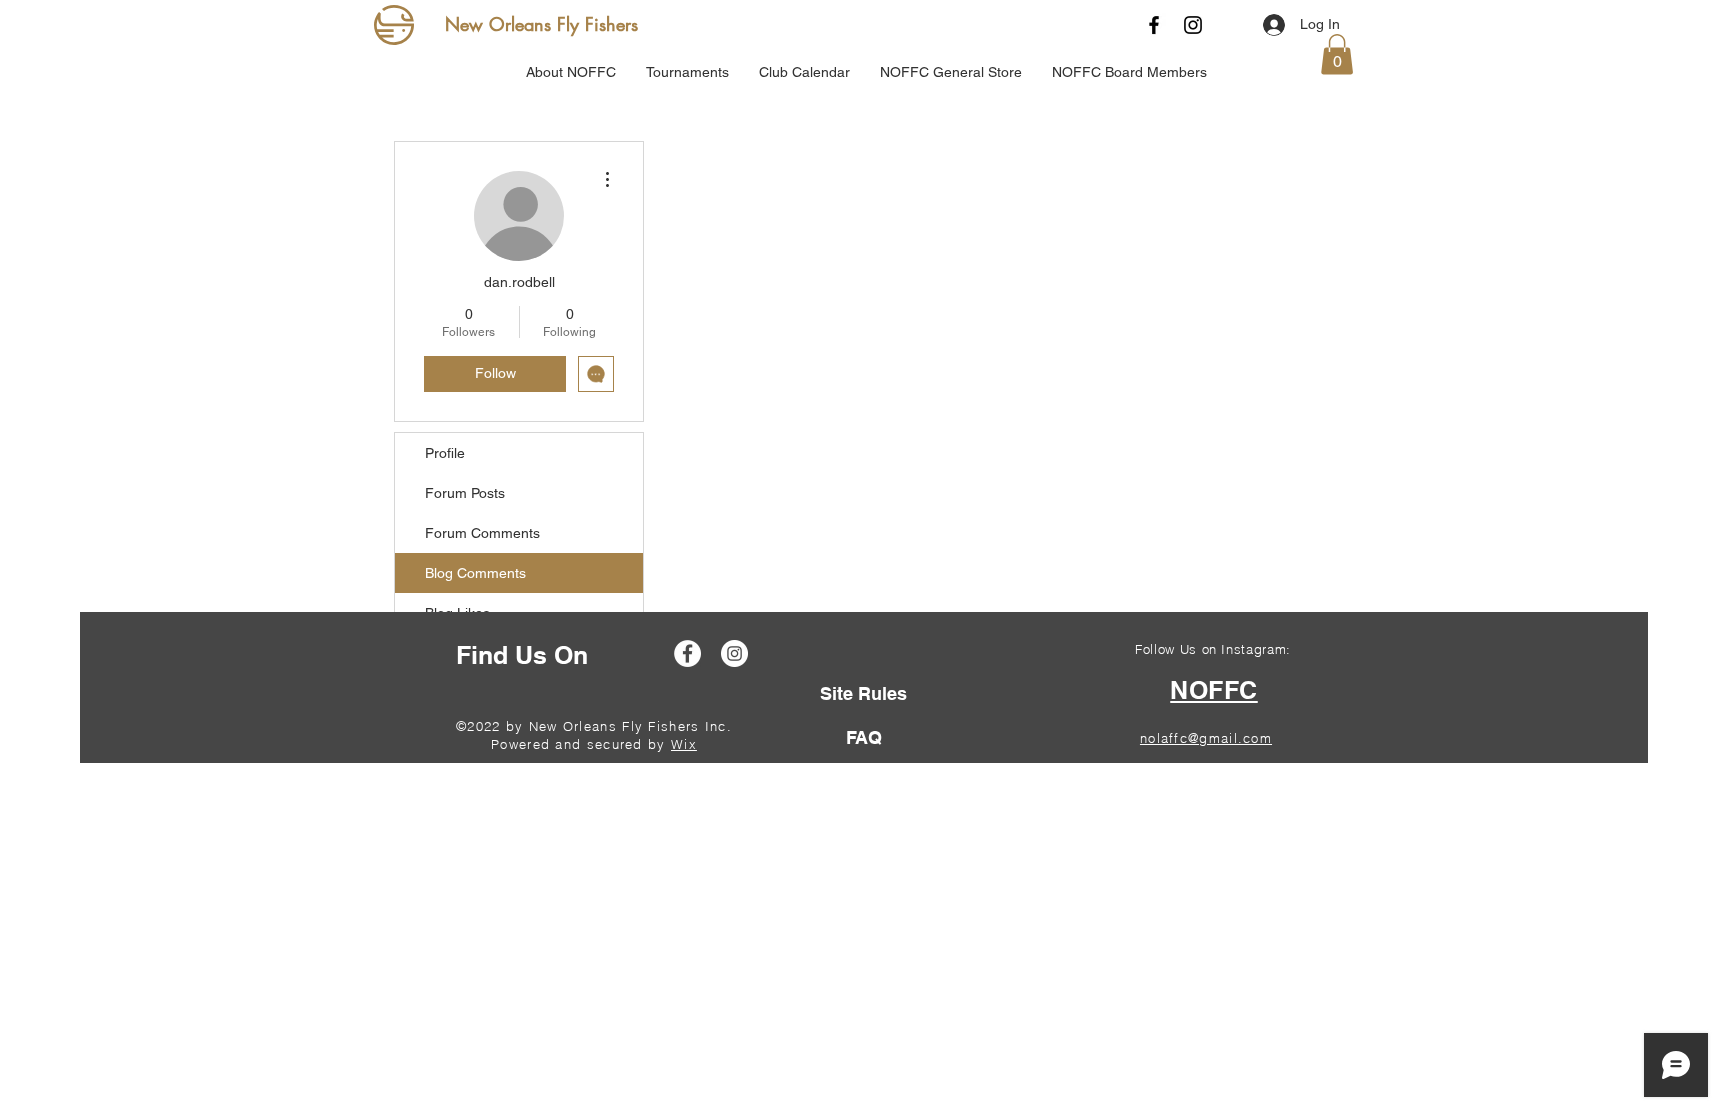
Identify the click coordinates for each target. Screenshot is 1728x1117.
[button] (1337, 54)
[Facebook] (1154, 25)
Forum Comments (482, 533)
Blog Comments (475, 573)
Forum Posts (465, 493)
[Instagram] (1193, 25)
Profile (445, 453)
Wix (684, 744)
